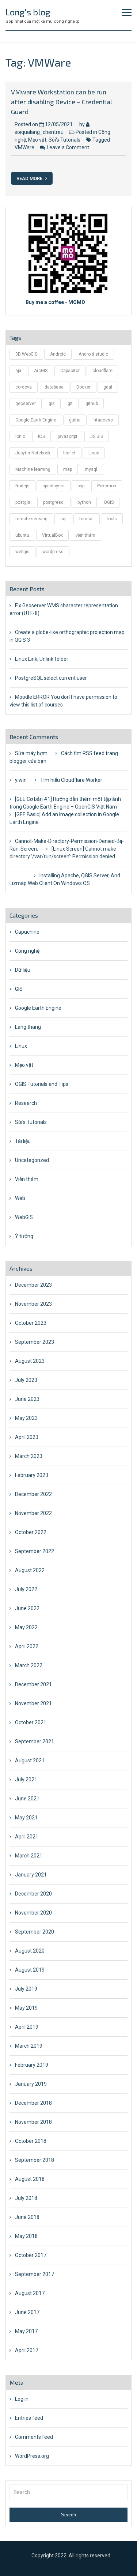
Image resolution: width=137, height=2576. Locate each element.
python (84, 502)
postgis (23, 502)
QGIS (109, 502)
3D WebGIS (26, 354)
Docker (83, 387)
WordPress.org (32, 2456)
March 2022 (29, 1665)
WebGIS (24, 1217)
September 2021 (35, 1741)
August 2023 (30, 1361)
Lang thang (28, 1027)
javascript (68, 436)
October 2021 (31, 1722)
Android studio (93, 354)
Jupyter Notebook (33, 453)
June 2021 (27, 1799)
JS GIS (97, 436)
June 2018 (27, 2217)
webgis (22, 552)
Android (58, 354)
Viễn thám (27, 1179)
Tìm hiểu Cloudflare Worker (71, 780)
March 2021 (29, 1856)
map (68, 469)
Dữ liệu (23, 970)
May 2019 (26, 2008)
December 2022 (33, 1494)
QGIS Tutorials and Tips (42, 1084)
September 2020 (35, 1932)
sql (63, 519)
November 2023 (33, 1304)
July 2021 (26, 1780)
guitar (75, 420)
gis (52, 404)
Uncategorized (32, 1160)
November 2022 (33, 1513)
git (70, 404)
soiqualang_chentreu (39, 132)
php (81, 486)
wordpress (53, 552)
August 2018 (30, 2179)
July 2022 (26, 1589)
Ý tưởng (24, 1236)
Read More (30, 178)
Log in (22, 2399)
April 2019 (27, 2027)
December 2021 (33, 1684)
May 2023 (26, 1418)
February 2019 (32, 2065)
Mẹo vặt (37, 140)
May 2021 (26, 1818)
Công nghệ (27, 951)
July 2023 (26, 1380)
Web (20, 1198)
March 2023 (29, 1456)
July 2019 (26, 1989)
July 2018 (26, 2198)
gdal (108, 387)
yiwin (21, 780)
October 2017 (31, 2255)
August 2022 (30, 1570)
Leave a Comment (68, 147)
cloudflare (102, 371)
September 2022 (35, 1551)
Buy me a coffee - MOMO (55, 302)
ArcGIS (41, 371)
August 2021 (30, 1761)
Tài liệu (23, 1141)
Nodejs (22, 486)
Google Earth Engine (36, 420)
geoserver (26, 404)
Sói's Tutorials (64, 140)
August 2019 (30, 1970)
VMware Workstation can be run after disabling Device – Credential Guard (62, 102)
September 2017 (35, 2274)
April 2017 (27, 2350)
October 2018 (31, 2141)
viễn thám (85, 535)
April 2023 (27, 1437)
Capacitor (70, 371)
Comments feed (34, 2437)
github (92, 404)
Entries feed (29, 2418)
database (54, 387)
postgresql (54, 502)
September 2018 (35, 2160)
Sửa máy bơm (31, 753)
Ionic (20, 436)
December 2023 (33, 1285)
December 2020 (33, 1894)
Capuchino (27, 932)
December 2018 (33, 2103)
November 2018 (33, 2122)
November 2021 (33, 1703)
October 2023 (31, 1323)
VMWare (24, 147)
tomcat (87, 519)
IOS (41, 436)
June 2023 (27, 1399)
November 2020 (33, 1913)
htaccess (103, 420)
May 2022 (26, 1627)
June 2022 (27, 1608)
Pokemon (107, 486)
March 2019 (29, 2046)
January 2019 (31, 2084)
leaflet (69, 453)
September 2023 (35, 1342)
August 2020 (30, 1951)
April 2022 (27, 1646)
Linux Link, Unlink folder (42, 659)
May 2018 (26, 2236)
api (18, 371)
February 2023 (32, 1475)
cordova (24, 387)
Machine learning (33, 469)
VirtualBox (52, 535)
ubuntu (22, 535)
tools (112, 519)
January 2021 (31, 1875)
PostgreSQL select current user (51, 678)
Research (26, 1103)
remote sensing (31, 519)
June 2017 (27, 2312)
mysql (91, 469)
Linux (94, 453)
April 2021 (27, 1837)
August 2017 (30, 2293)
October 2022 (31, 1532)
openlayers (54, 486)
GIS (19, 989)
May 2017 (26, 2331)
